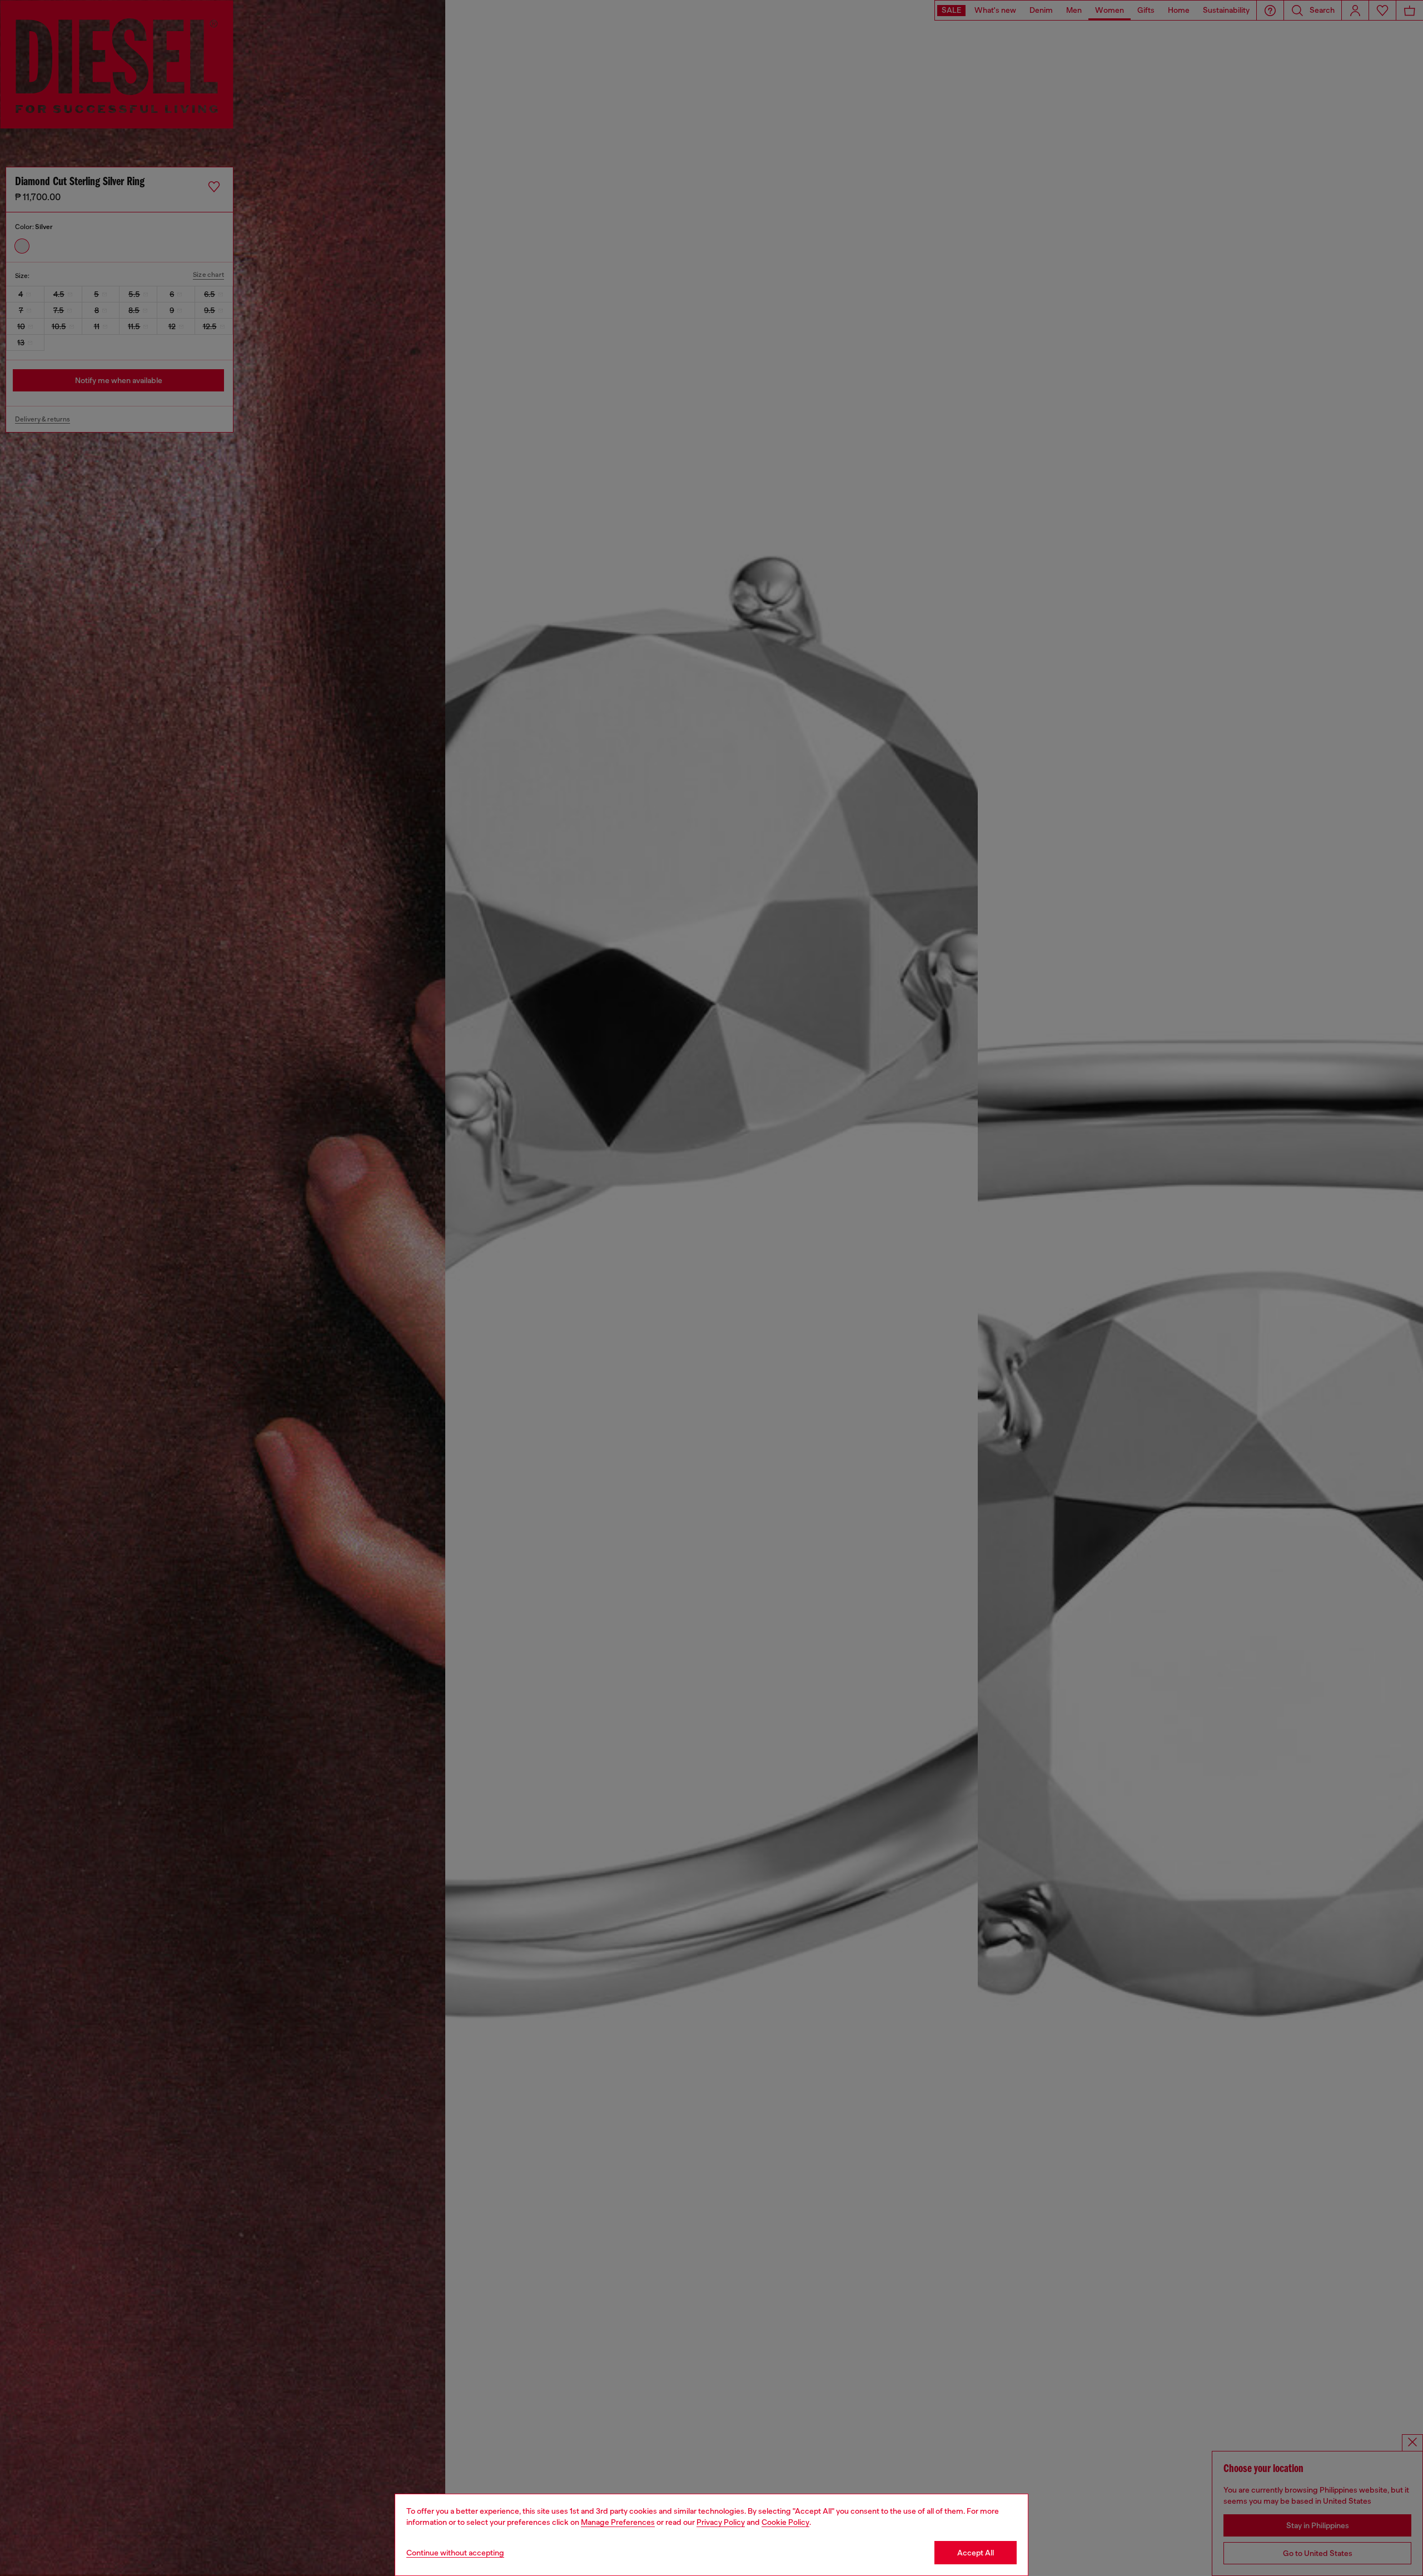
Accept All (976, 2553)
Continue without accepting (455, 2553)
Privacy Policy (721, 2522)
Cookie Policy (785, 2522)
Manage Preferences (618, 2522)
